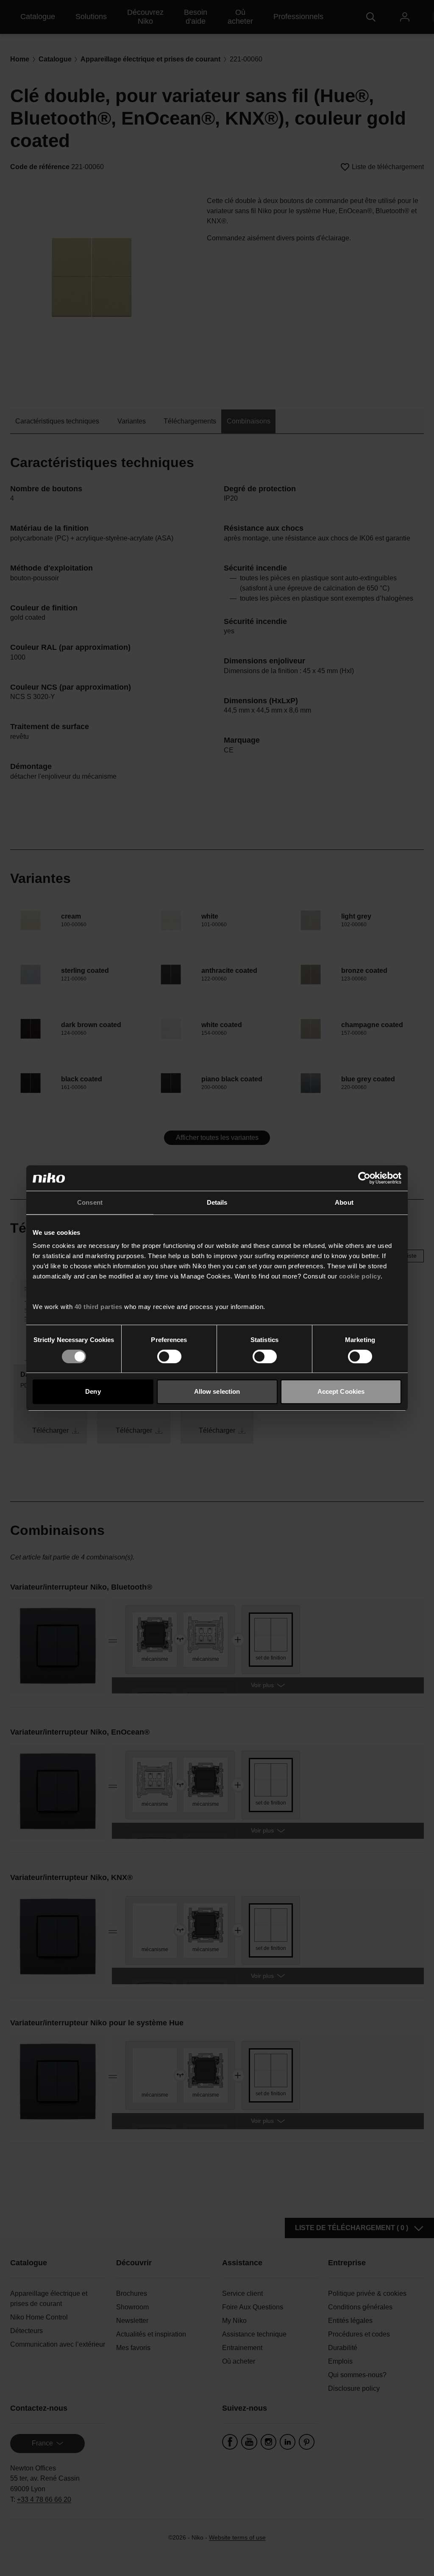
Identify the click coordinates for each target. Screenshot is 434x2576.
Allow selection (217, 1391)
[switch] (169, 1356)
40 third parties (99, 1307)
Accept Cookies (341, 1391)
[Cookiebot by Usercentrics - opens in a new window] (364, 1178)
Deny (93, 1391)
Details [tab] (217, 1202)
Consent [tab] (90, 1202)
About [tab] (344, 1202)
